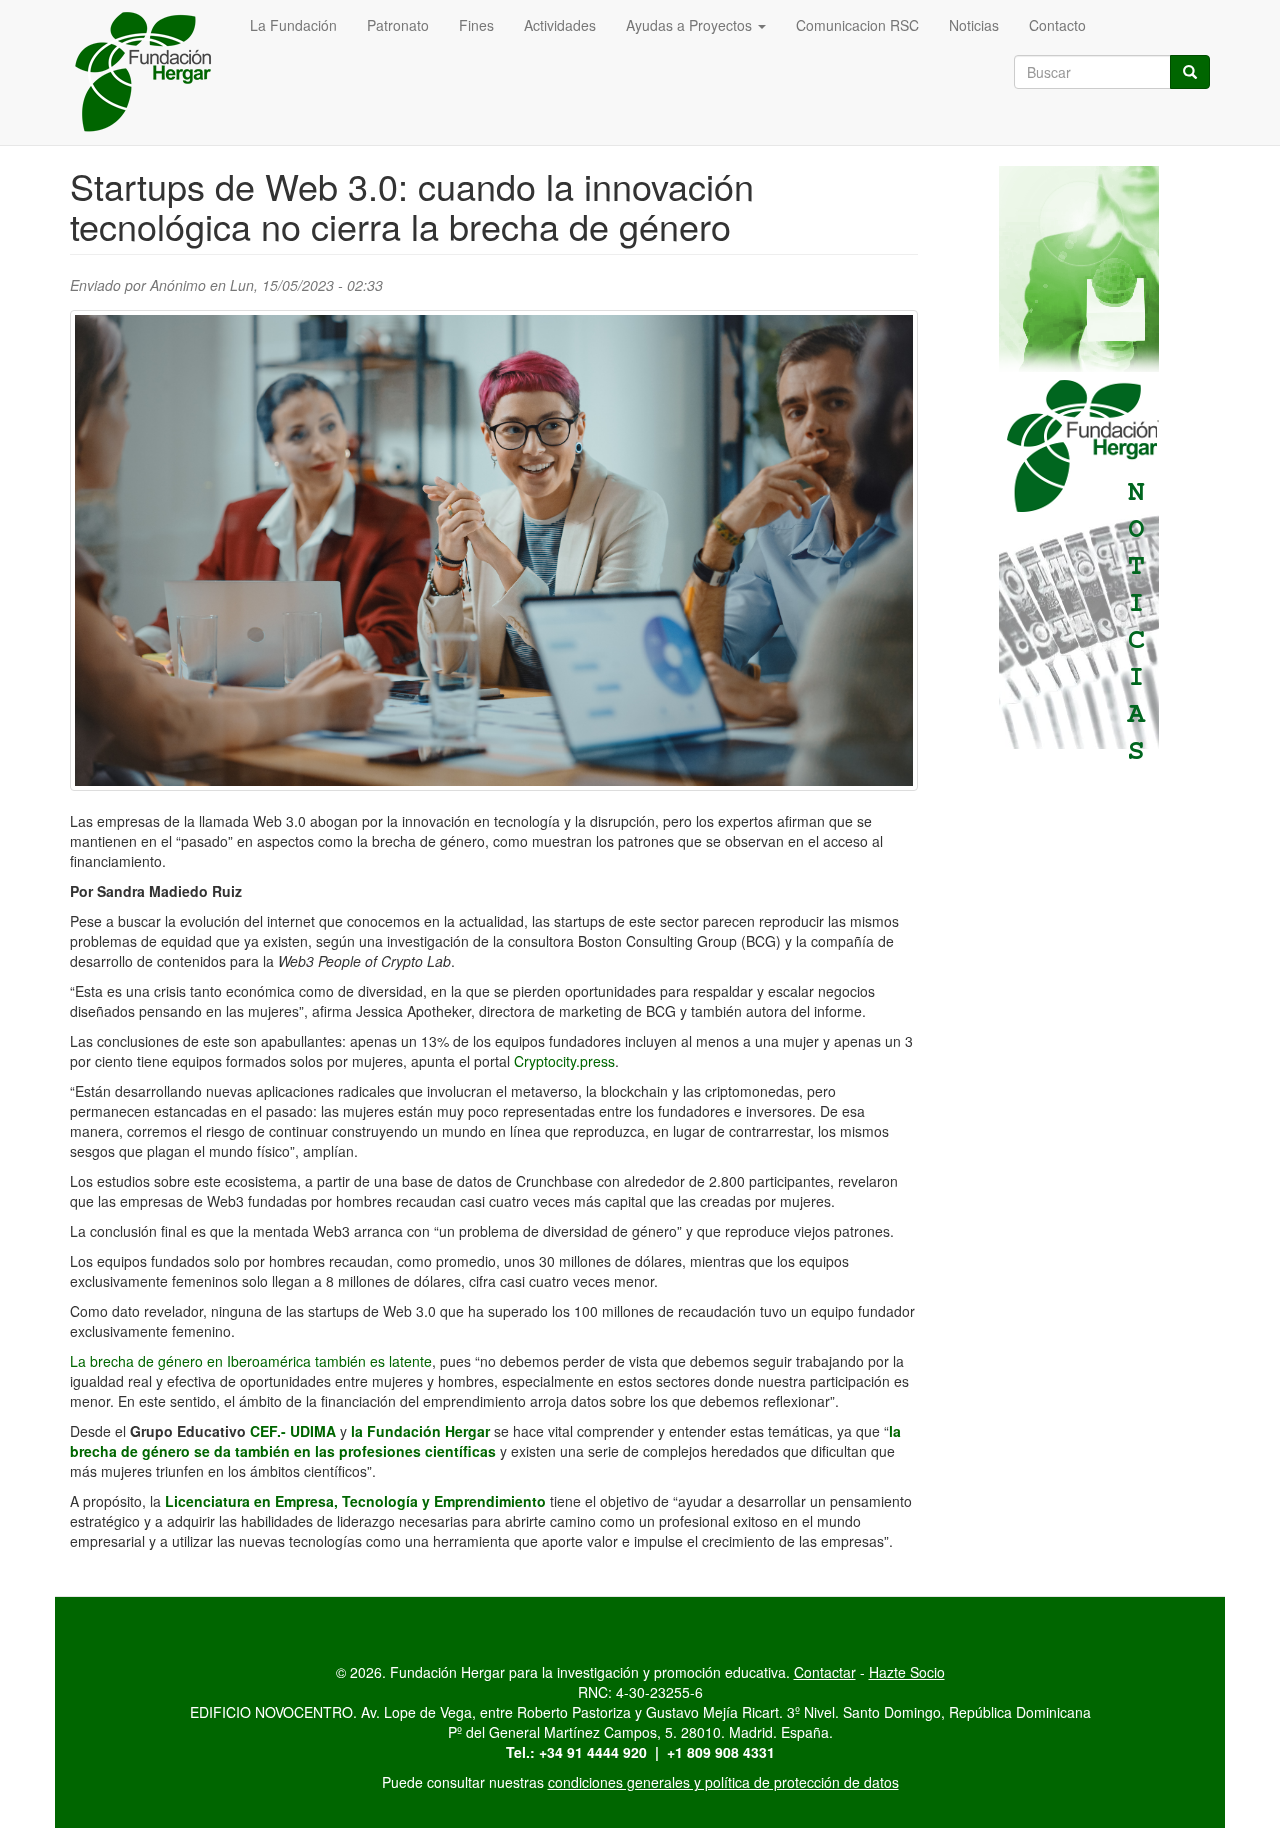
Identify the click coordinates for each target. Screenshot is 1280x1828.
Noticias (974, 25)
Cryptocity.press (564, 1061)
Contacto (1057, 25)
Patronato (398, 25)
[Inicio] (152, 72)
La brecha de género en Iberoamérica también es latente (251, 1361)
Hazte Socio (907, 1672)
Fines (476, 25)
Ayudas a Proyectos (691, 25)
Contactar (825, 1672)
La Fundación (293, 25)
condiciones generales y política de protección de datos (723, 1782)
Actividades (560, 25)
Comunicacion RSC (857, 25)
